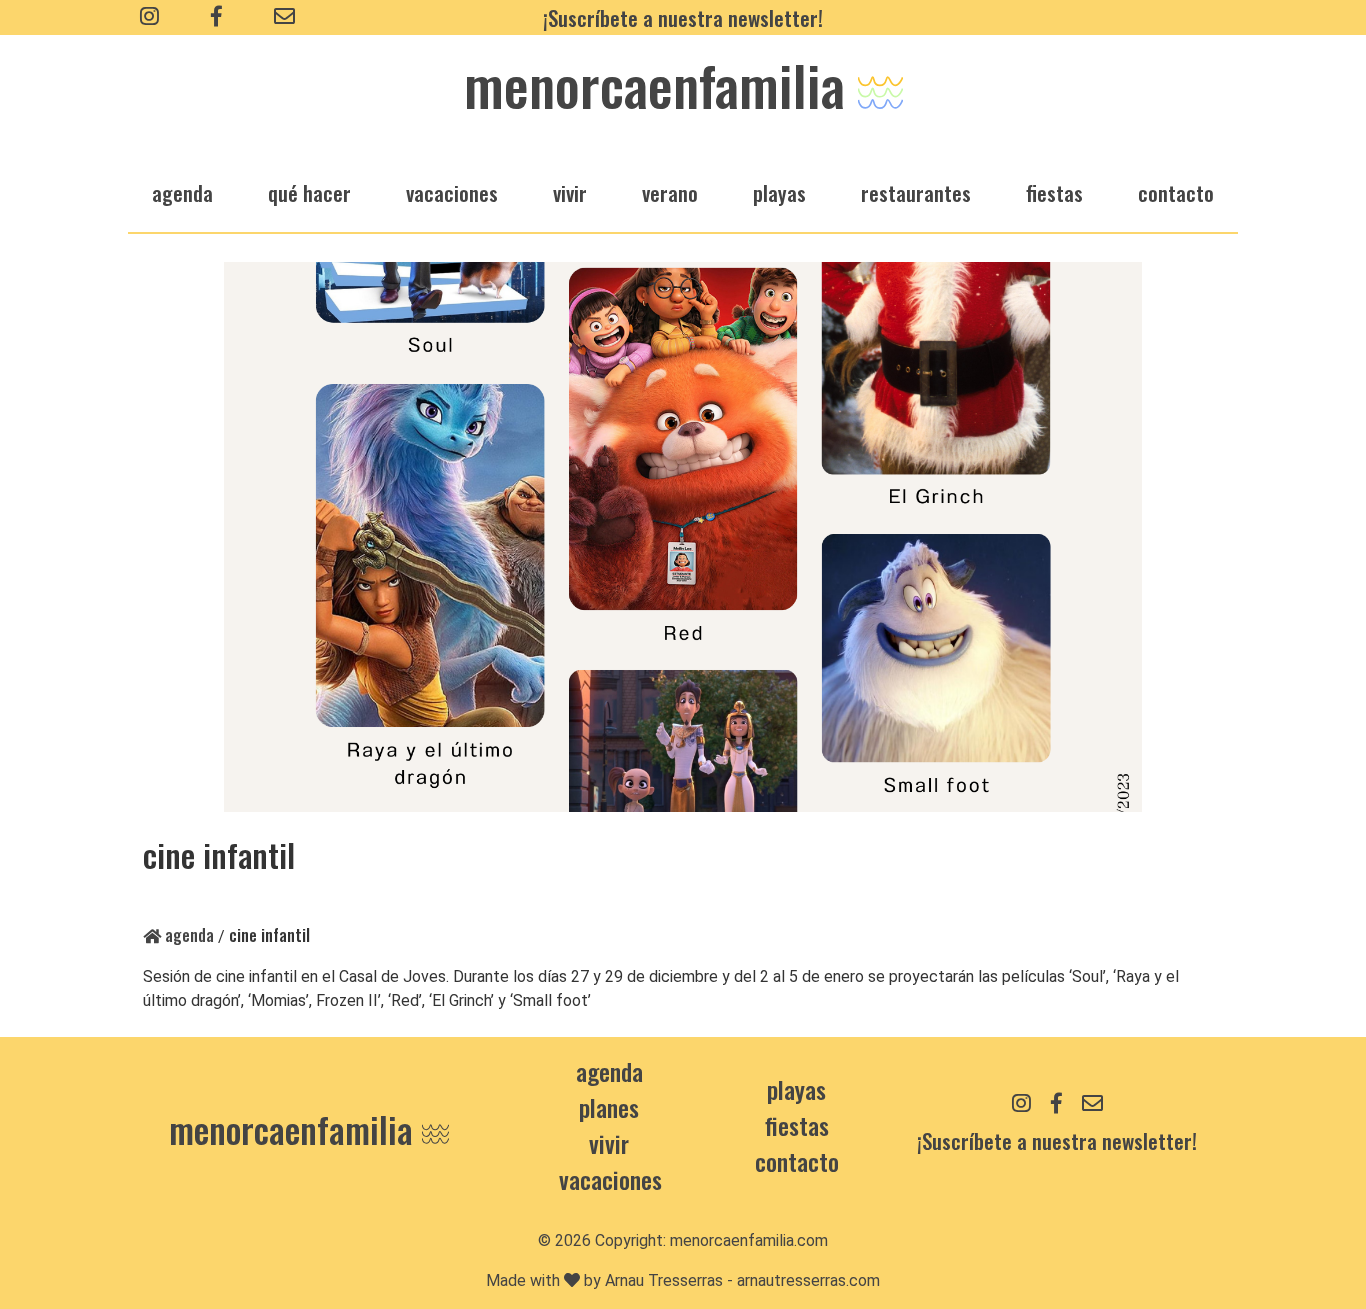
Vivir (609, 1143)
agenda (182, 192)
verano (670, 192)
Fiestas (797, 1125)
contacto (797, 1161)
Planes (609, 1107)
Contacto (1176, 192)
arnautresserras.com (808, 1280)
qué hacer (309, 192)
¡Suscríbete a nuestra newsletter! (683, 17)
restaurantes (916, 192)
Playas (796, 1089)
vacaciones (452, 192)
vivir (570, 192)
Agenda (187, 935)
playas (779, 192)
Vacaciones (610, 1179)
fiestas (1054, 192)
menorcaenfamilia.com (749, 1240)
